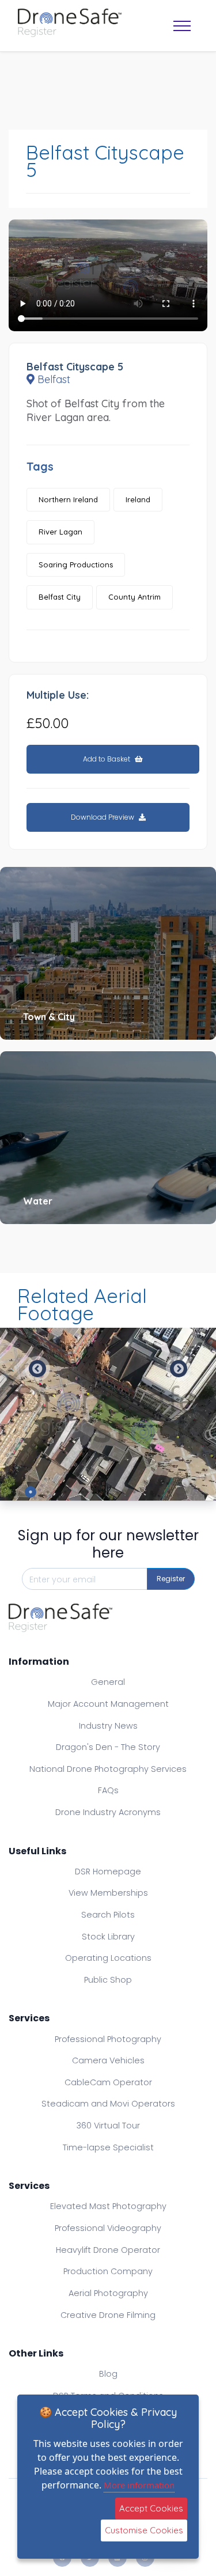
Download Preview (103, 817)
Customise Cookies (144, 2530)
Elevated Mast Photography (108, 2206)
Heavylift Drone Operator (108, 2250)
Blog (108, 2374)
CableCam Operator (108, 2082)
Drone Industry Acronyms (108, 1812)
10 (186, 1492)
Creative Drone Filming (108, 2315)
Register (171, 1579)
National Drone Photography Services (108, 1769)
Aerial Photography (108, 2293)
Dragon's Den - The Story (108, 1747)
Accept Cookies (151, 2508)
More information (139, 2485)
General (108, 1682)
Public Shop (108, 1980)
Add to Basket (107, 759)
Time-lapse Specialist (108, 2147)
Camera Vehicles (108, 2060)
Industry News (108, 1726)
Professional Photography (108, 2039)
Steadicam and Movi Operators (108, 2104)
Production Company (108, 2271)
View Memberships (108, 1893)
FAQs (108, 1790)
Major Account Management (108, 1704)
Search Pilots (108, 1915)
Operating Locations (108, 1958)
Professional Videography (108, 2228)
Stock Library (108, 1937)
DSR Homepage (108, 1872)
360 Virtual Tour (108, 2126)
